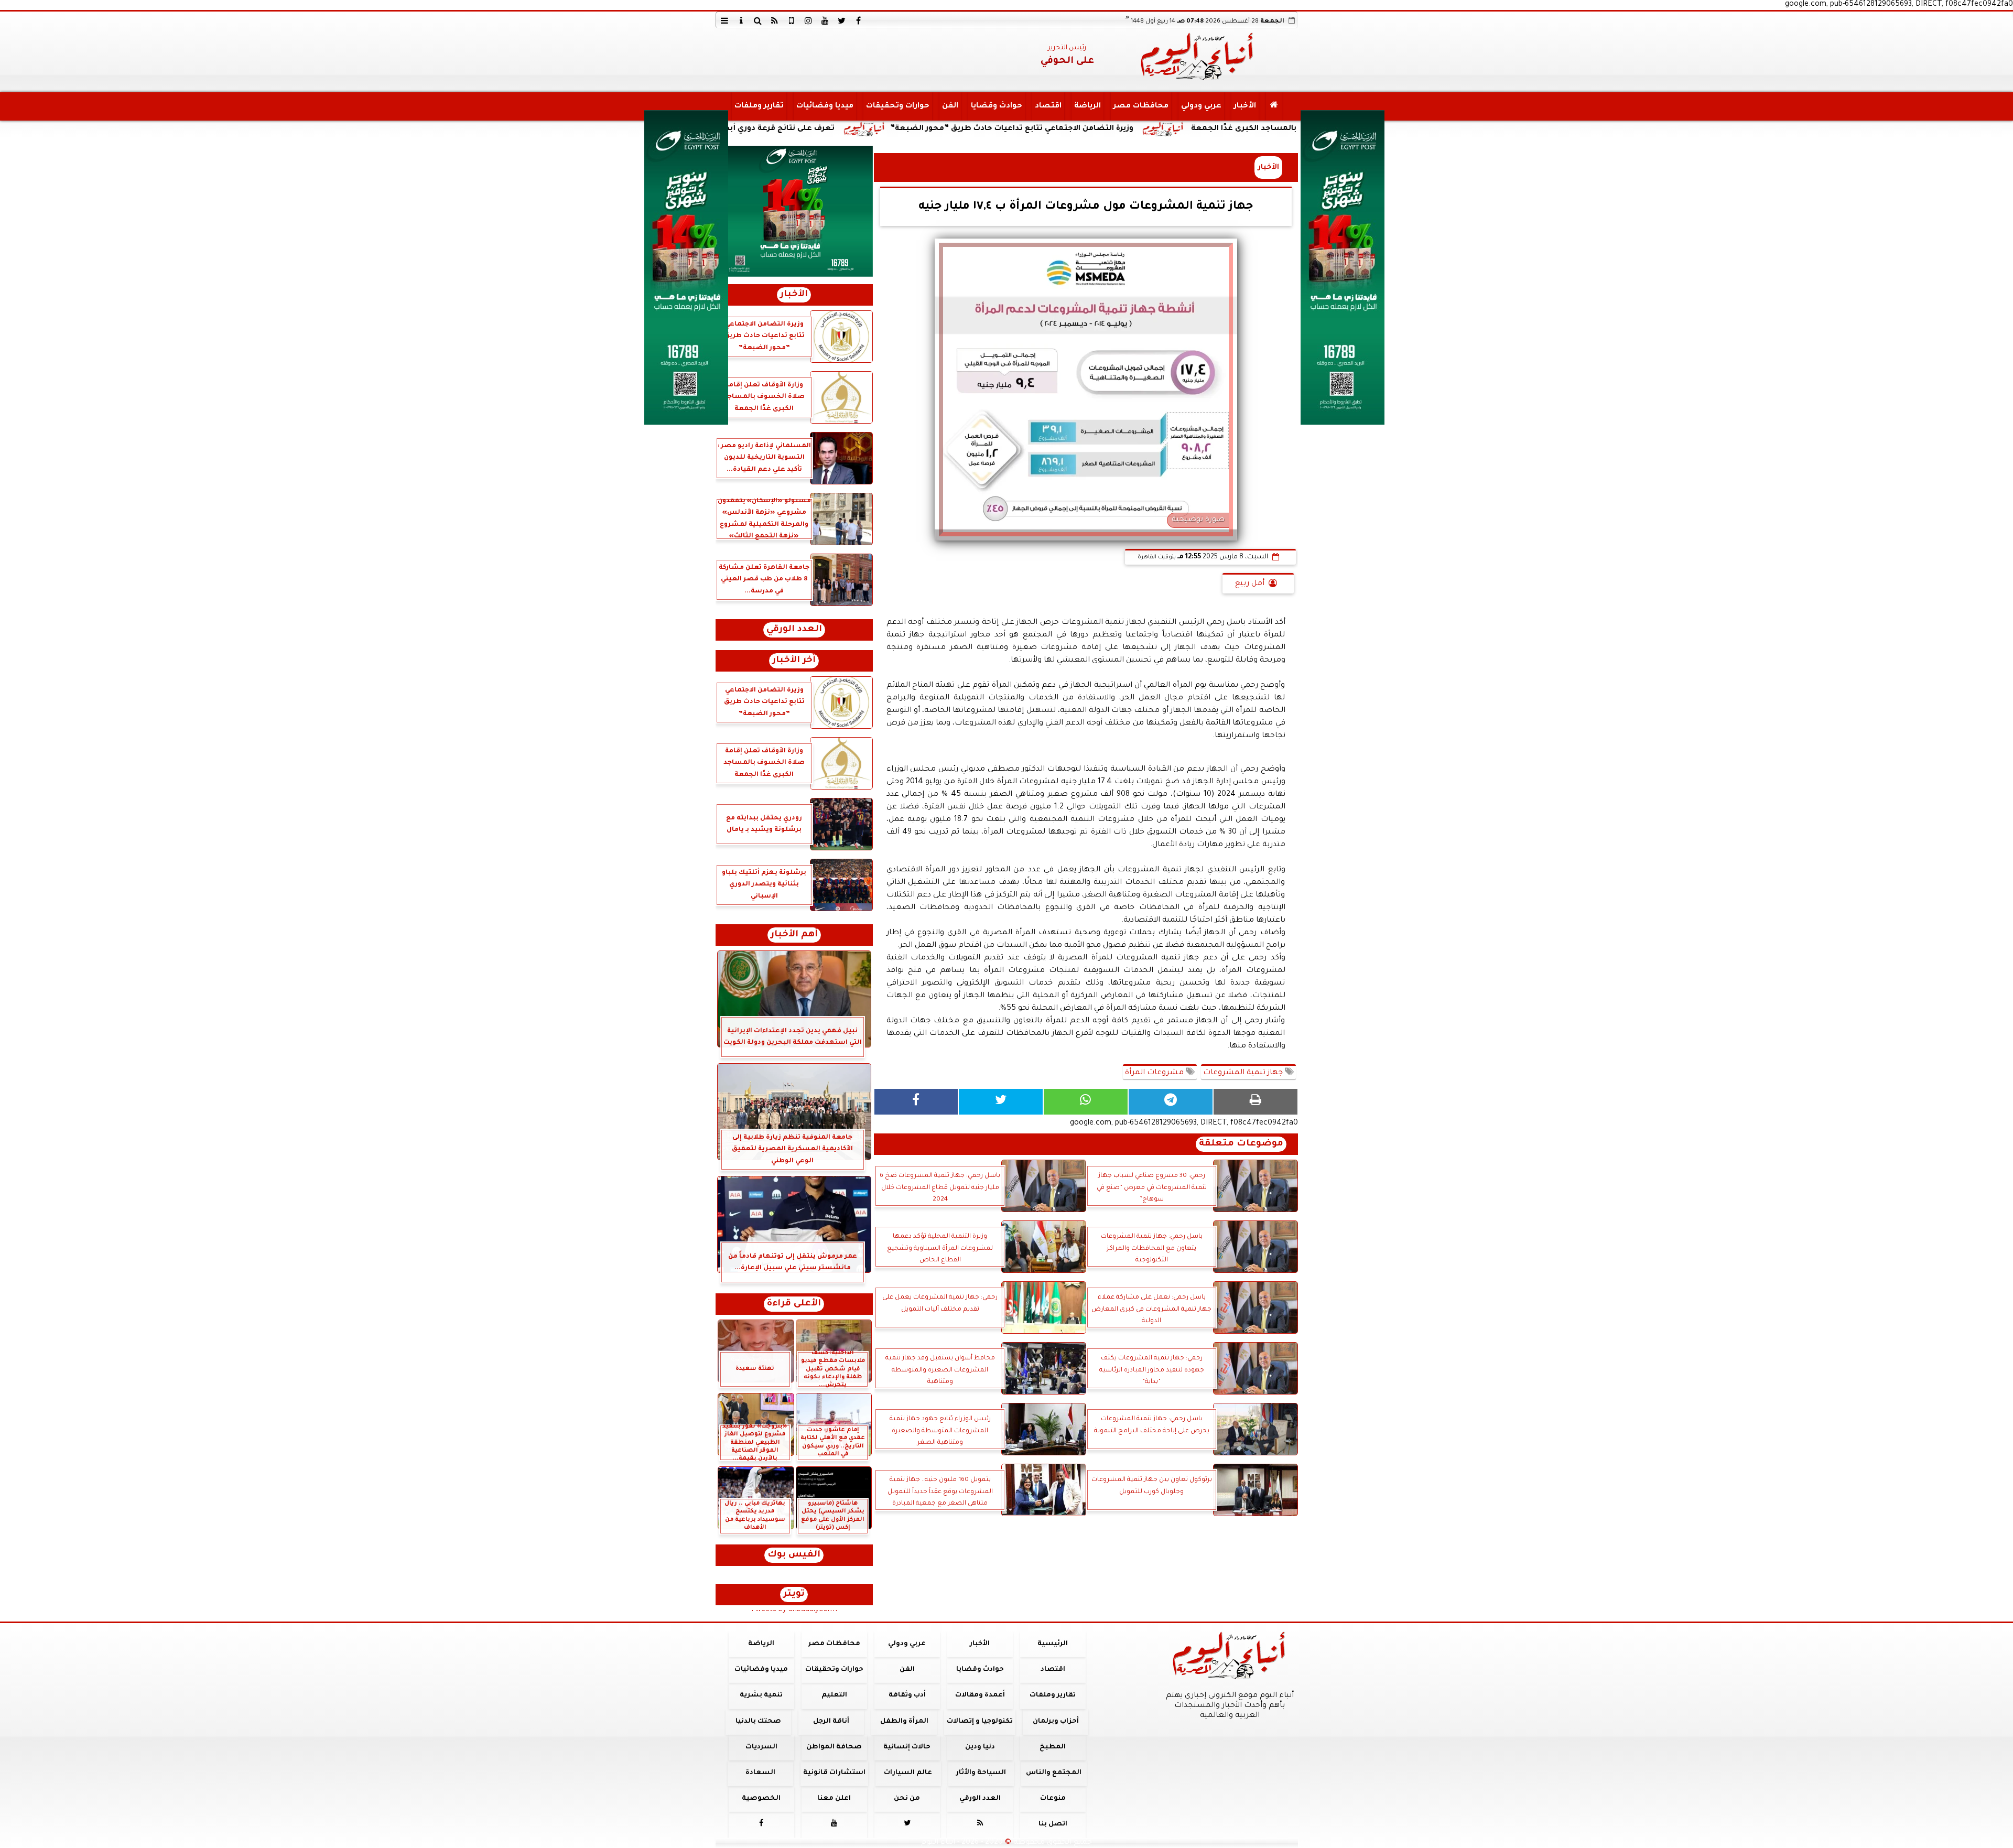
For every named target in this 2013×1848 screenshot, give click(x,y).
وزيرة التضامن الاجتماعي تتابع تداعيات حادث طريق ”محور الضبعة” (1181, 129)
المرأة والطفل (904, 1722)
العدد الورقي (794, 630)
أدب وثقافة (907, 1695)
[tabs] (724, 20)
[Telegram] (1171, 1102)
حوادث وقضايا (996, 106)
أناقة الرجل (831, 1722)
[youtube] (825, 20)
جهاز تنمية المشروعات (1244, 1073)
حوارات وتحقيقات (897, 106)
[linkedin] (808, 20)
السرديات (761, 1747)
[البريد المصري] (794, 211)
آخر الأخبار (794, 661)
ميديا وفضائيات (824, 106)
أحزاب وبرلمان (1055, 1722)
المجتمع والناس (1054, 1773)
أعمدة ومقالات (980, 1695)
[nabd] (792, 20)
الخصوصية (761, 1799)
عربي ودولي (1201, 106)
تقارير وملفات (759, 106)
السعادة (760, 1773)
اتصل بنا (1052, 1824)
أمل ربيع (1250, 584)
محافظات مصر (1140, 106)
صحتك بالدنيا (758, 1722)
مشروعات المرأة (1155, 1073)
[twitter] (842, 20)
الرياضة (1087, 106)
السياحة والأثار (981, 1773)
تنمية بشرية (761, 1695)
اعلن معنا (834, 1799)
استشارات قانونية (834, 1773)
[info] (741, 20)
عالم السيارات (908, 1773)
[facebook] (859, 20)
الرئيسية (1053, 1644)
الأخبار (1244, 106)
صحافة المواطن (834, 1747)
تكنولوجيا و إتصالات (980, 1722)
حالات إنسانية (907, 1747)
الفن (950, 106)
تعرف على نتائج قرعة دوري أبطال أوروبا (932, 129)
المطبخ (1053, 1747)
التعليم (834, 1695)
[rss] (775, 20)
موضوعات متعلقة (1241, 1144)
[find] (758, 20)
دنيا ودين (980, 1747)
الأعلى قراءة (794, 1304)
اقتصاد (1048, 106)
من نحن (907, 1799)
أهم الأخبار (794, 935)
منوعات (1052, 1799)
